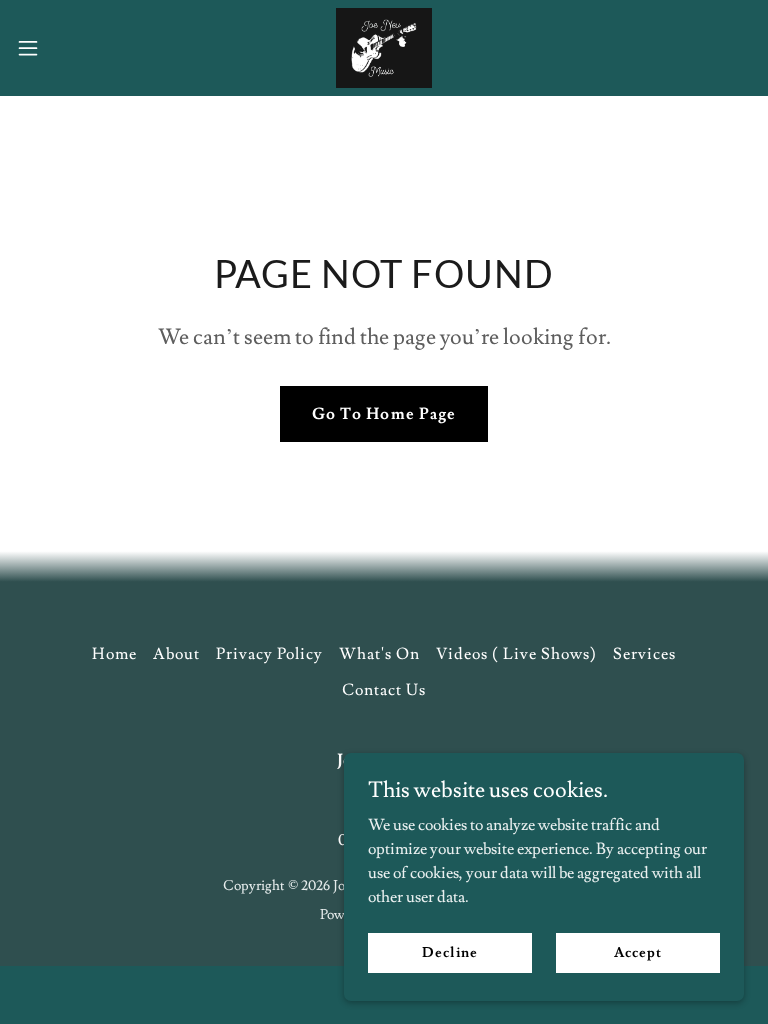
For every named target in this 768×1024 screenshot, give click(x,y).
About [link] (176, 654)
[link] (384, 48)
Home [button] (114, 654)
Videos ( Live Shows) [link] (516, 654)
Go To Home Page (383, 414)
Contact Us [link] (384, 690)
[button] (64, 48)
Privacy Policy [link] (269, 654)
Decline (449, 952)
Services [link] (644, 654)
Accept (637, 952)
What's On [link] (379, 654)
